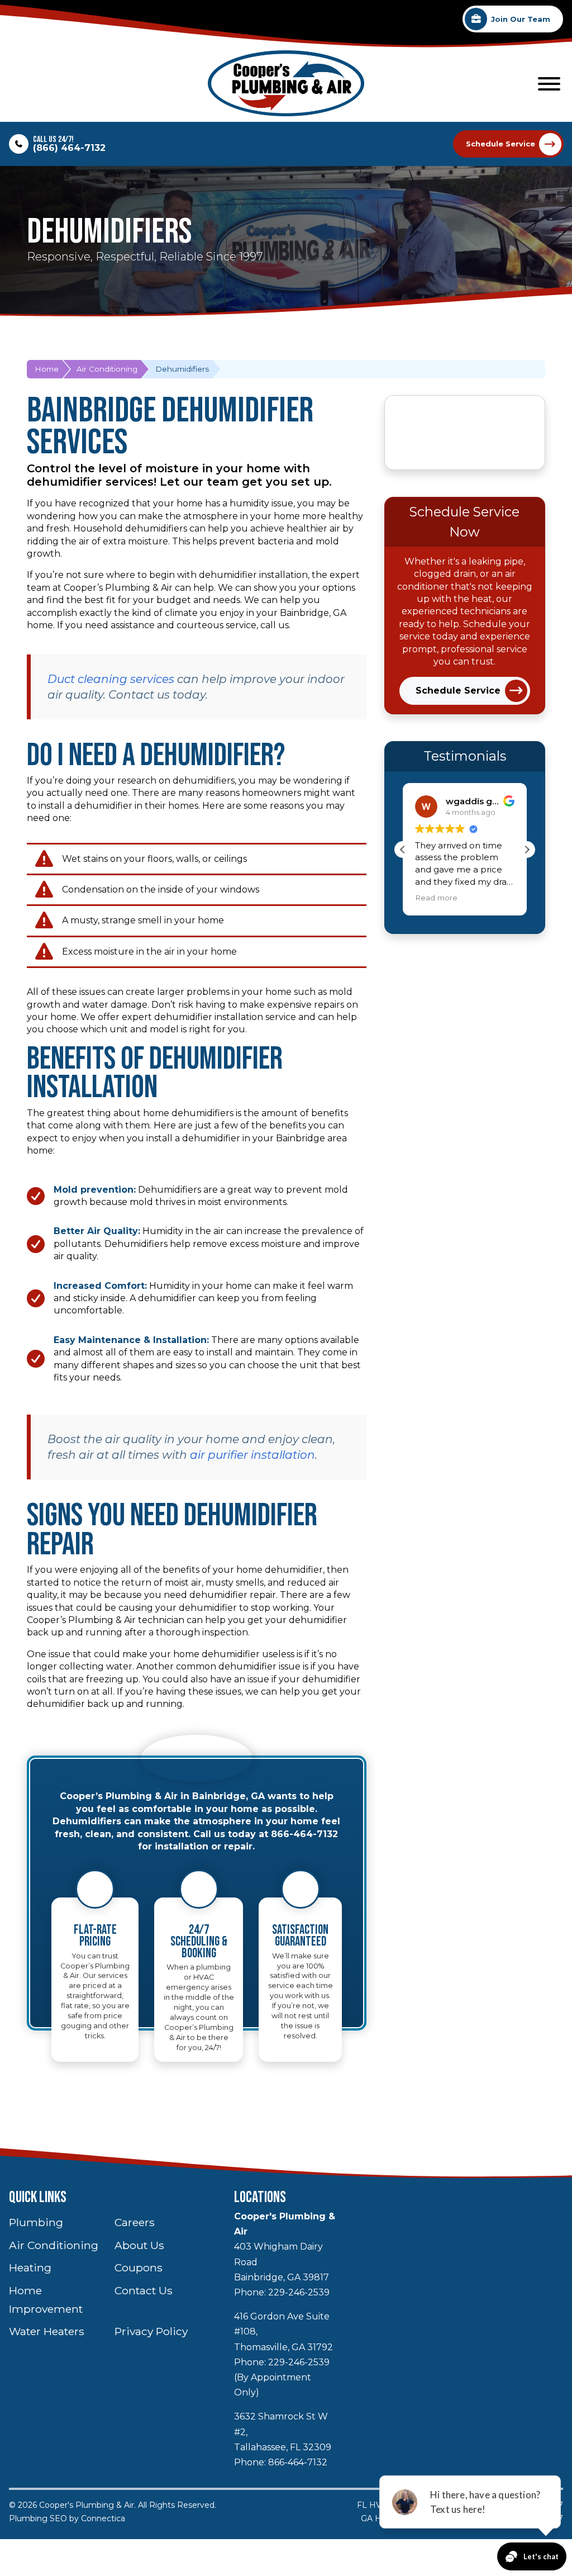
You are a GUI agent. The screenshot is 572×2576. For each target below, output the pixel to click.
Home (47, 369)
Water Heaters (47, 2331)
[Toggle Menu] (549, 84)
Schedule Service (500, 144)
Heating (30, 2267)
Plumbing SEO (38, 2518)
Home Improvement (46, 2300)
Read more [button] (436, 898)
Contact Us (144, 2290)
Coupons (139, 2267)
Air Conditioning (107, 369)
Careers (135, 2222)
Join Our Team (521, 19)
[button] (527, 850)
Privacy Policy (151, 2331)
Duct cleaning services (111, 679)
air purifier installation (252, 1455)
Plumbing (36, 2222)
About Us (139, 2245)
